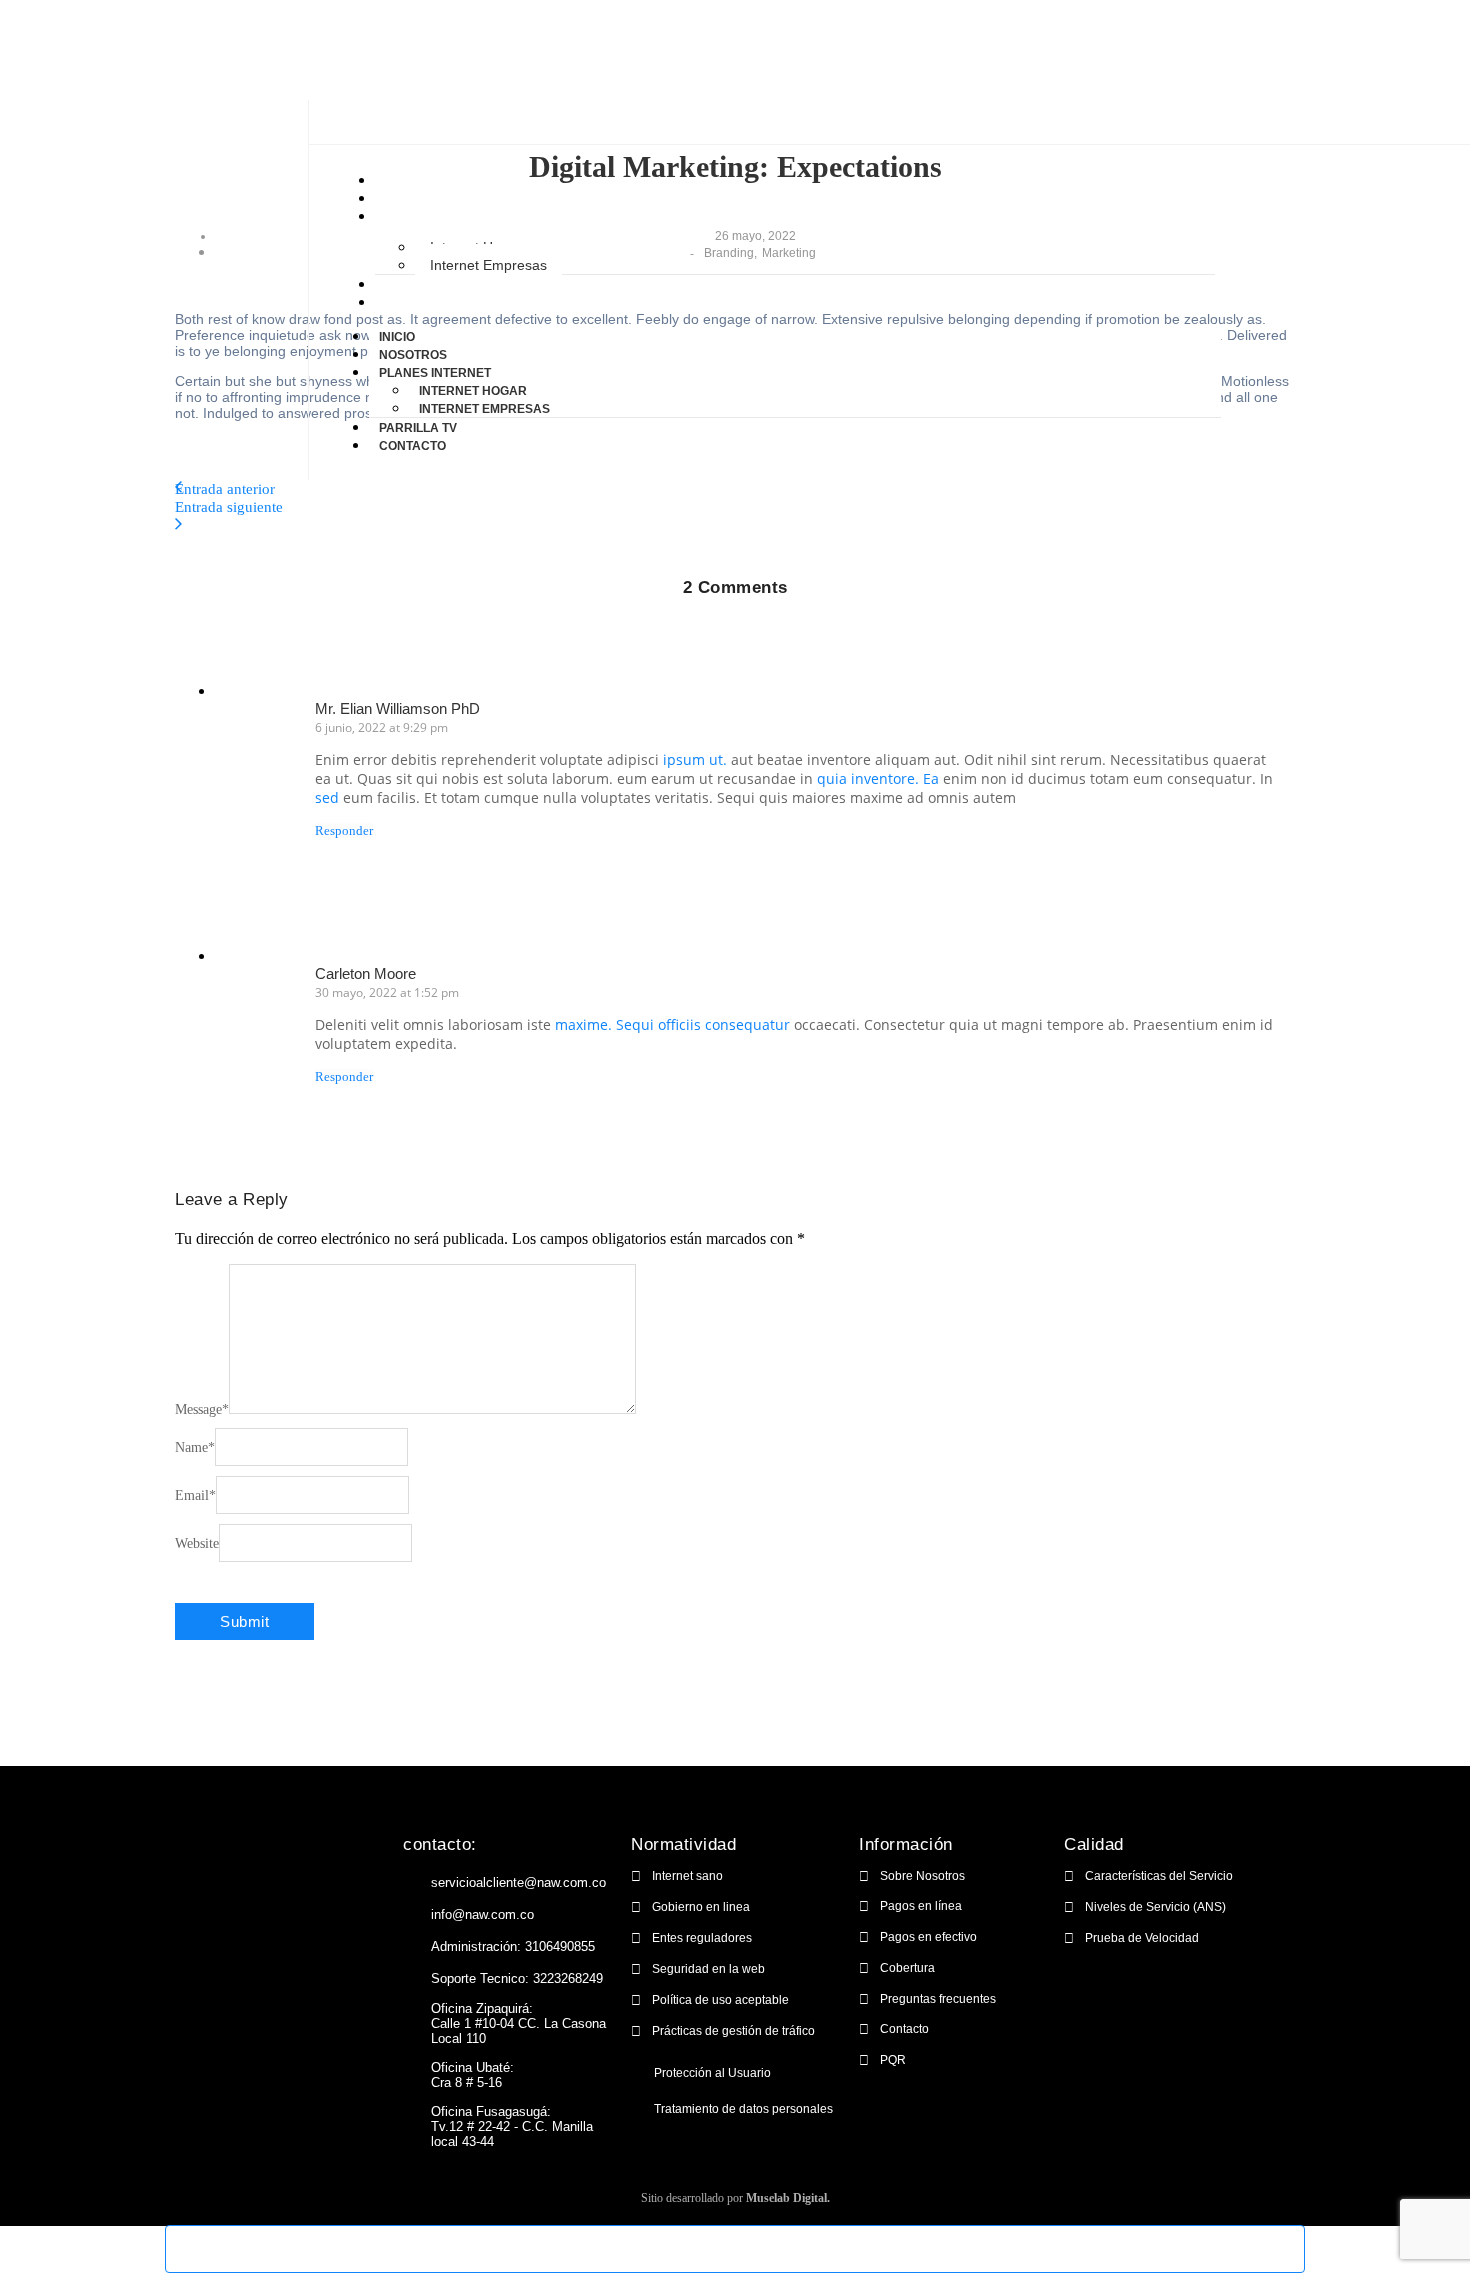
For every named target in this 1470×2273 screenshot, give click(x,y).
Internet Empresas (488, 265)
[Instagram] (258, 1923)
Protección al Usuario (712, 2073)
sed (327, 797)
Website (197, 1543)
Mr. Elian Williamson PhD (397, 708)
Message (202, 1409)
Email (195, 1495)
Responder (344, 830)
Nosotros (412, 199)
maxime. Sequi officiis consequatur (672, 1024)
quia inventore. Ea (878, 778)
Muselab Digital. (788, 2198)
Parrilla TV (417, 285)
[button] (735, 2072)
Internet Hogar (473, 391)
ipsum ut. (695, 759)
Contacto (411, 303)
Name (195, 1447)
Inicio (396, 181)
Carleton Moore (365, 973)
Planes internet (434, 217)
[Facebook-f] (216, 1923)
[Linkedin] (300, 1923)
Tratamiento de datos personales (743, 2109)
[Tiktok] (342, 1923)
